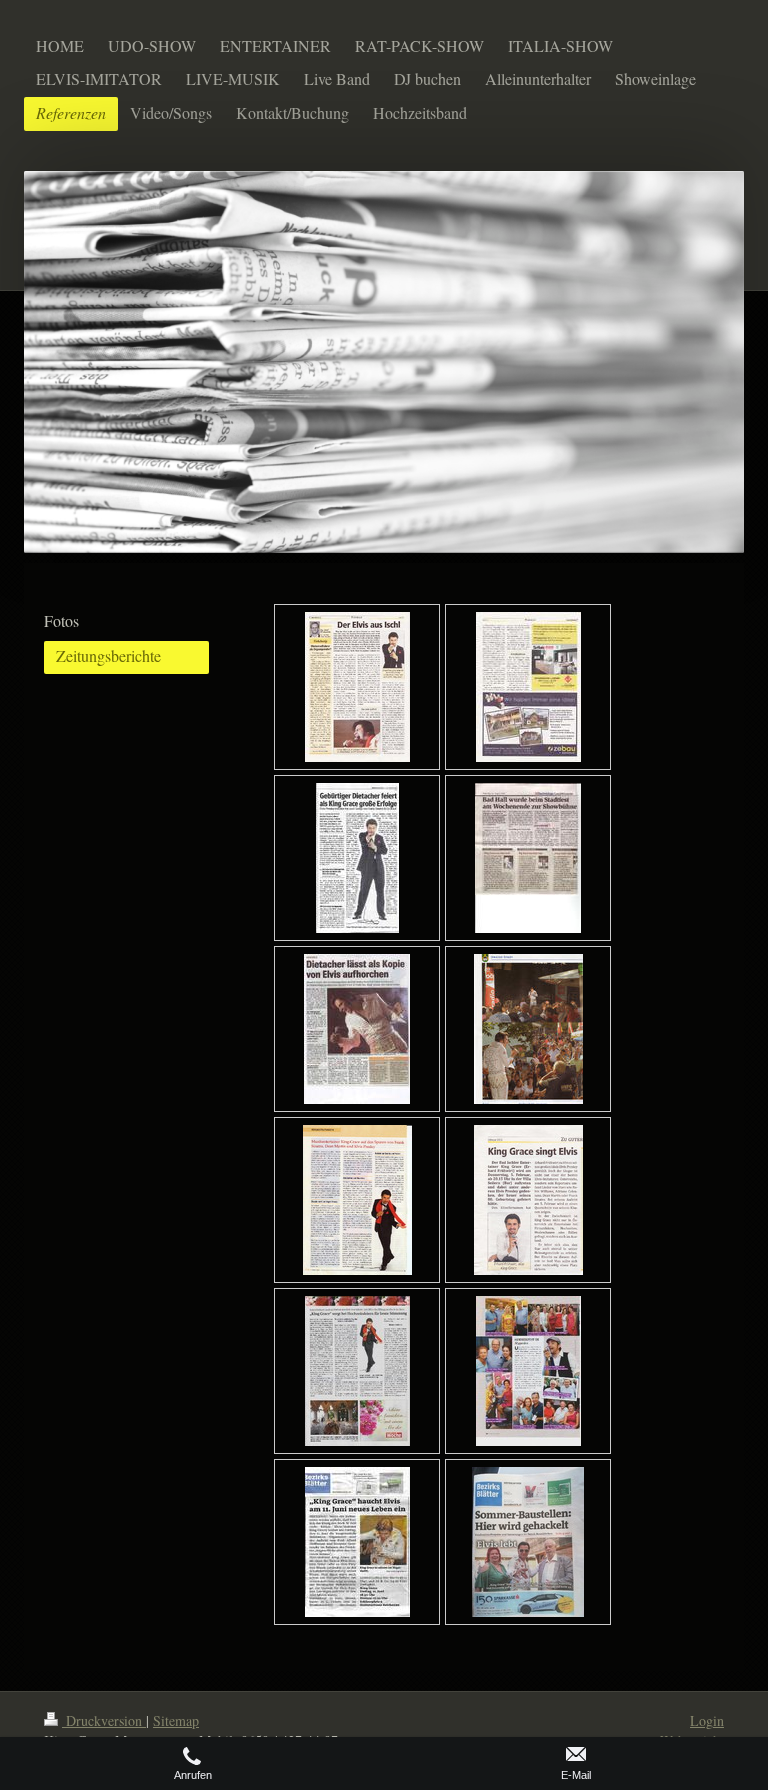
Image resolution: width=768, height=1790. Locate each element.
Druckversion (104, 1720)
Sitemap (176, 1720)
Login (707, 1720)
